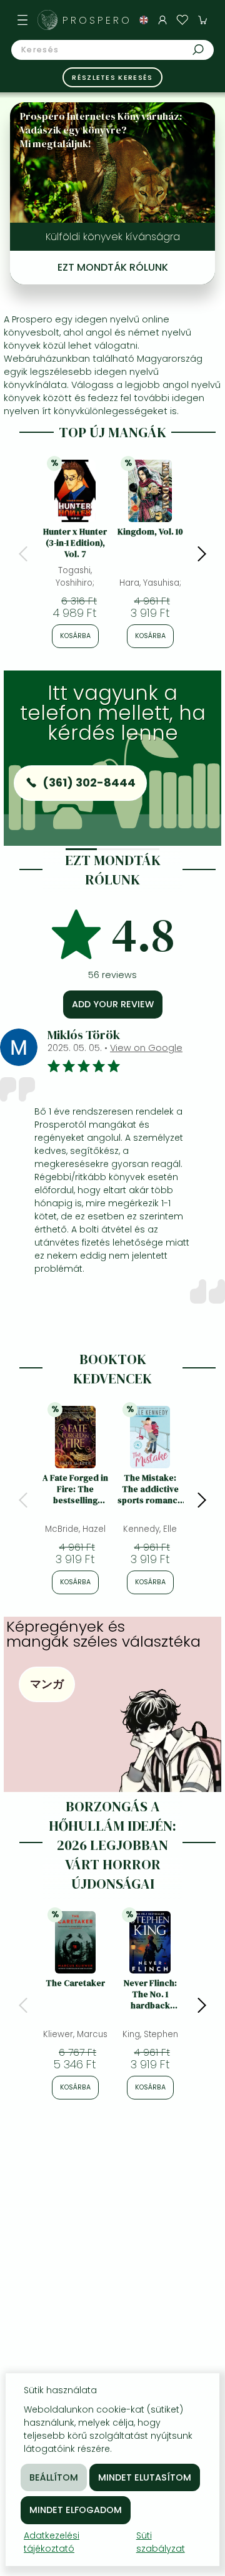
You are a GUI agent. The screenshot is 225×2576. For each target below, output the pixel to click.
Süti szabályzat (161, 2542)
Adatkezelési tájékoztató (52, 2542)
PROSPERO (97, 20)
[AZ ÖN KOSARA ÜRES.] (202, 20)
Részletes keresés (112, 77)
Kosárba (75, 636)
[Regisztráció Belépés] (162, 20)
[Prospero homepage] (47, 20)
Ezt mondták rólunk (113, 267)
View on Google (146, 1048)
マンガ (47, 1684)
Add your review (113, 1004)
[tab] (81, 849)
